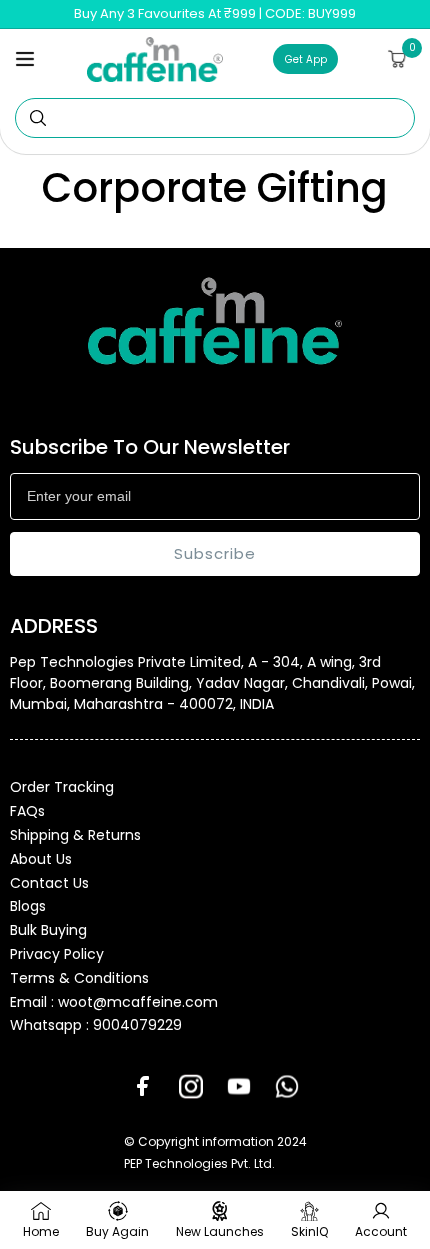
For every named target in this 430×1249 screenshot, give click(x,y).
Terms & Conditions (79, 978)
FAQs (27, 811)
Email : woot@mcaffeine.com (114, 1002)
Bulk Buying (48, 930)
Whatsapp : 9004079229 (96, 1025)
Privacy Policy (57, 954)
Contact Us (49, 883)
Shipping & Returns (75, 835)
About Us (41, 859)
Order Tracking (62, 787)
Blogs (28, 906)
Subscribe (215, 553)
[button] (25, 59)
